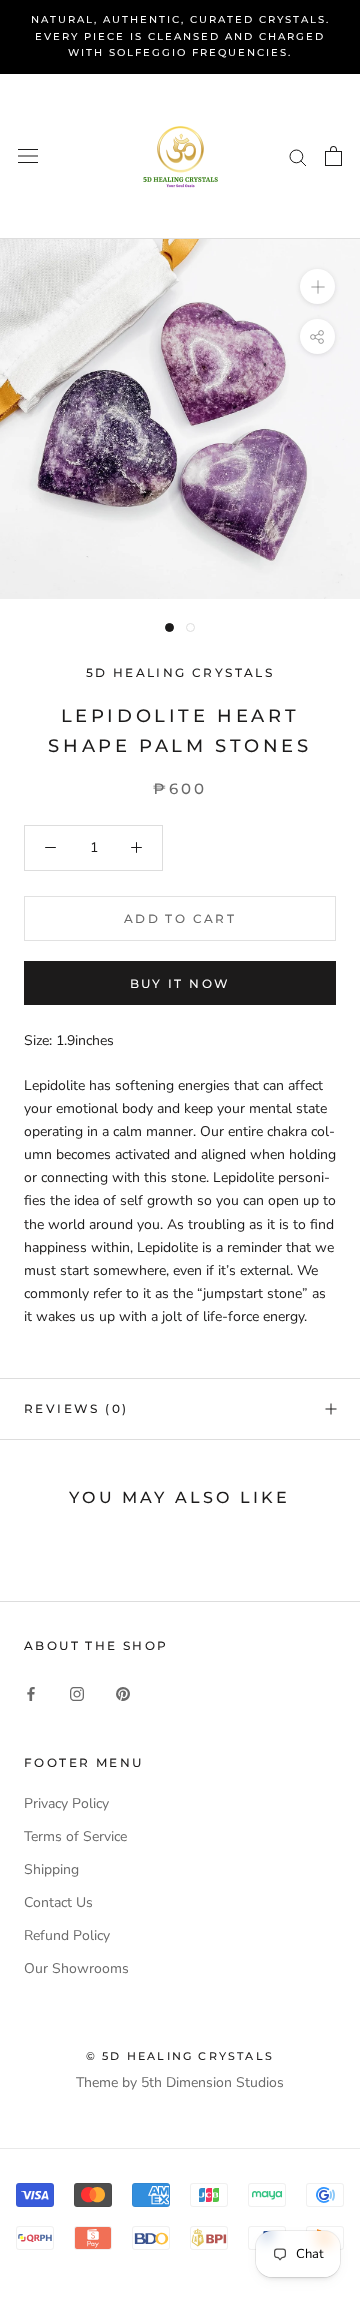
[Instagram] (77, 1693)
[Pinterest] (123, 1693)
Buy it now (180, 983)
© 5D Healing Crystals (180, 2056)
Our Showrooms (76, 1968)
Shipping (51, 1869)
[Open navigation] (28, 156)
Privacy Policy (66, 1803)
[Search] (298, 156)
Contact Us (58, 1902)
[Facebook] (31, 1693)
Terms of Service (75, 1836)
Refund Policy (67, 1935)
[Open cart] (333, 156)
